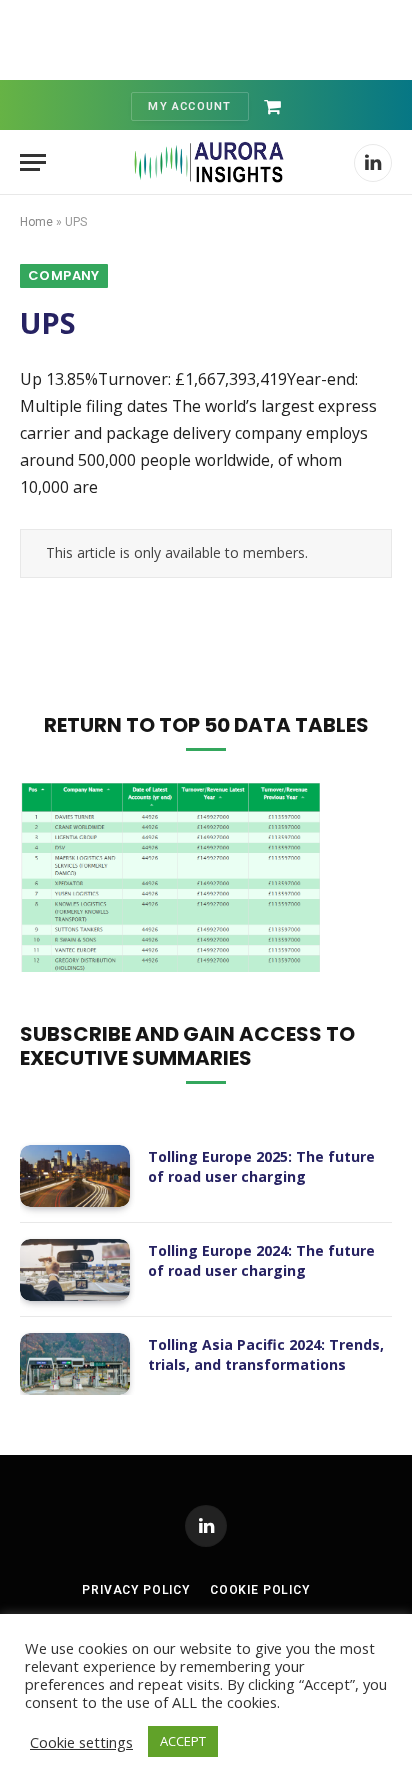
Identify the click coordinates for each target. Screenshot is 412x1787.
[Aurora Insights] (207, 162)
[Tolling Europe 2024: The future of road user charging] (75, 1270)
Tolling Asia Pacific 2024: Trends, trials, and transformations (266, 1354)
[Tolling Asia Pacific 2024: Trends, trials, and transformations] (75, 1364)
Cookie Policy (260, 1590)
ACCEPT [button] (183, 1741)
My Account (189, 106)
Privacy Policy (136, 1590)
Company (64, 275)
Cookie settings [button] (81, 1742)
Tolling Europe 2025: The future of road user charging (261, 1166)
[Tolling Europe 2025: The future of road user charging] (75, 1176)
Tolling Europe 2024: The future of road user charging (261, 1260)
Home (36, 222)
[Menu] (33, 162)
